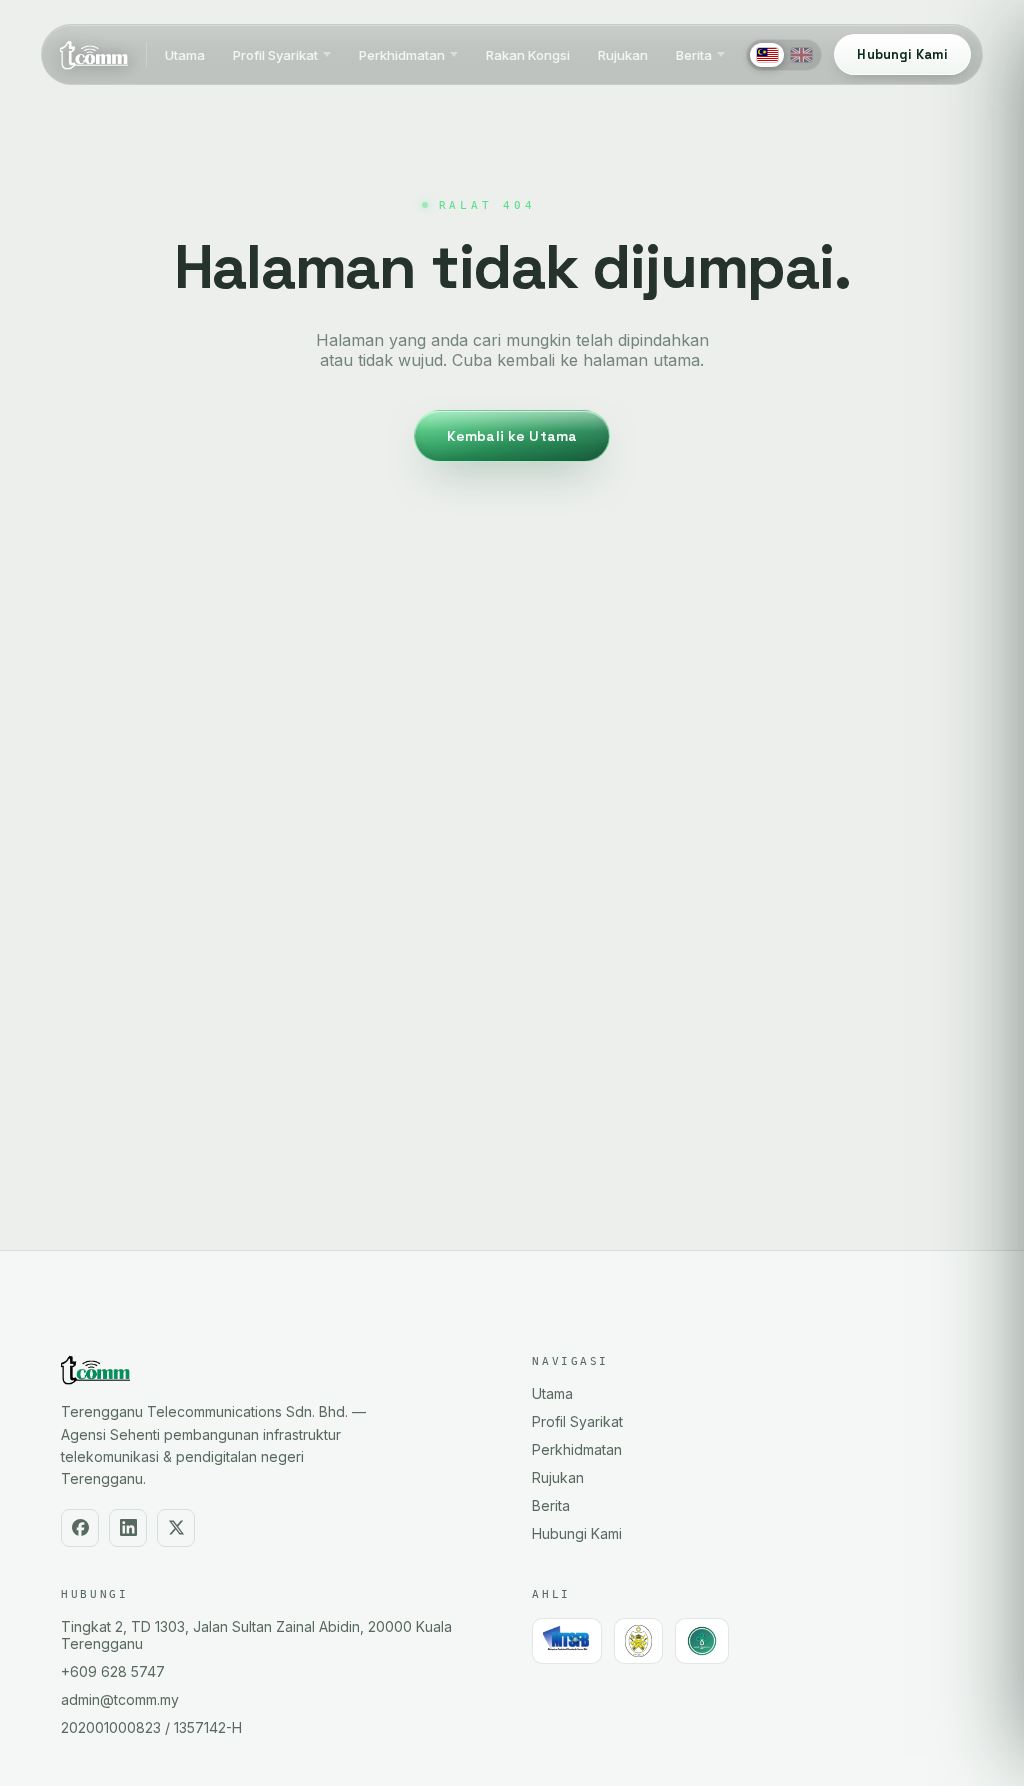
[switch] (784, 55)
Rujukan (623, 55)
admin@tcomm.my (120, 1699)
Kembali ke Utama (512, 436)
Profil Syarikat (275, 55)
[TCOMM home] (94, 55)
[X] (176, 1528)
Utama (185, 55)
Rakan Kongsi (528, 55)
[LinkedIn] (128, 1528)
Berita (694, 55)
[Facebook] (80, 1528)
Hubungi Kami (577, 1533)
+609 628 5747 (113, 1671)
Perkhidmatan (402, 55)
